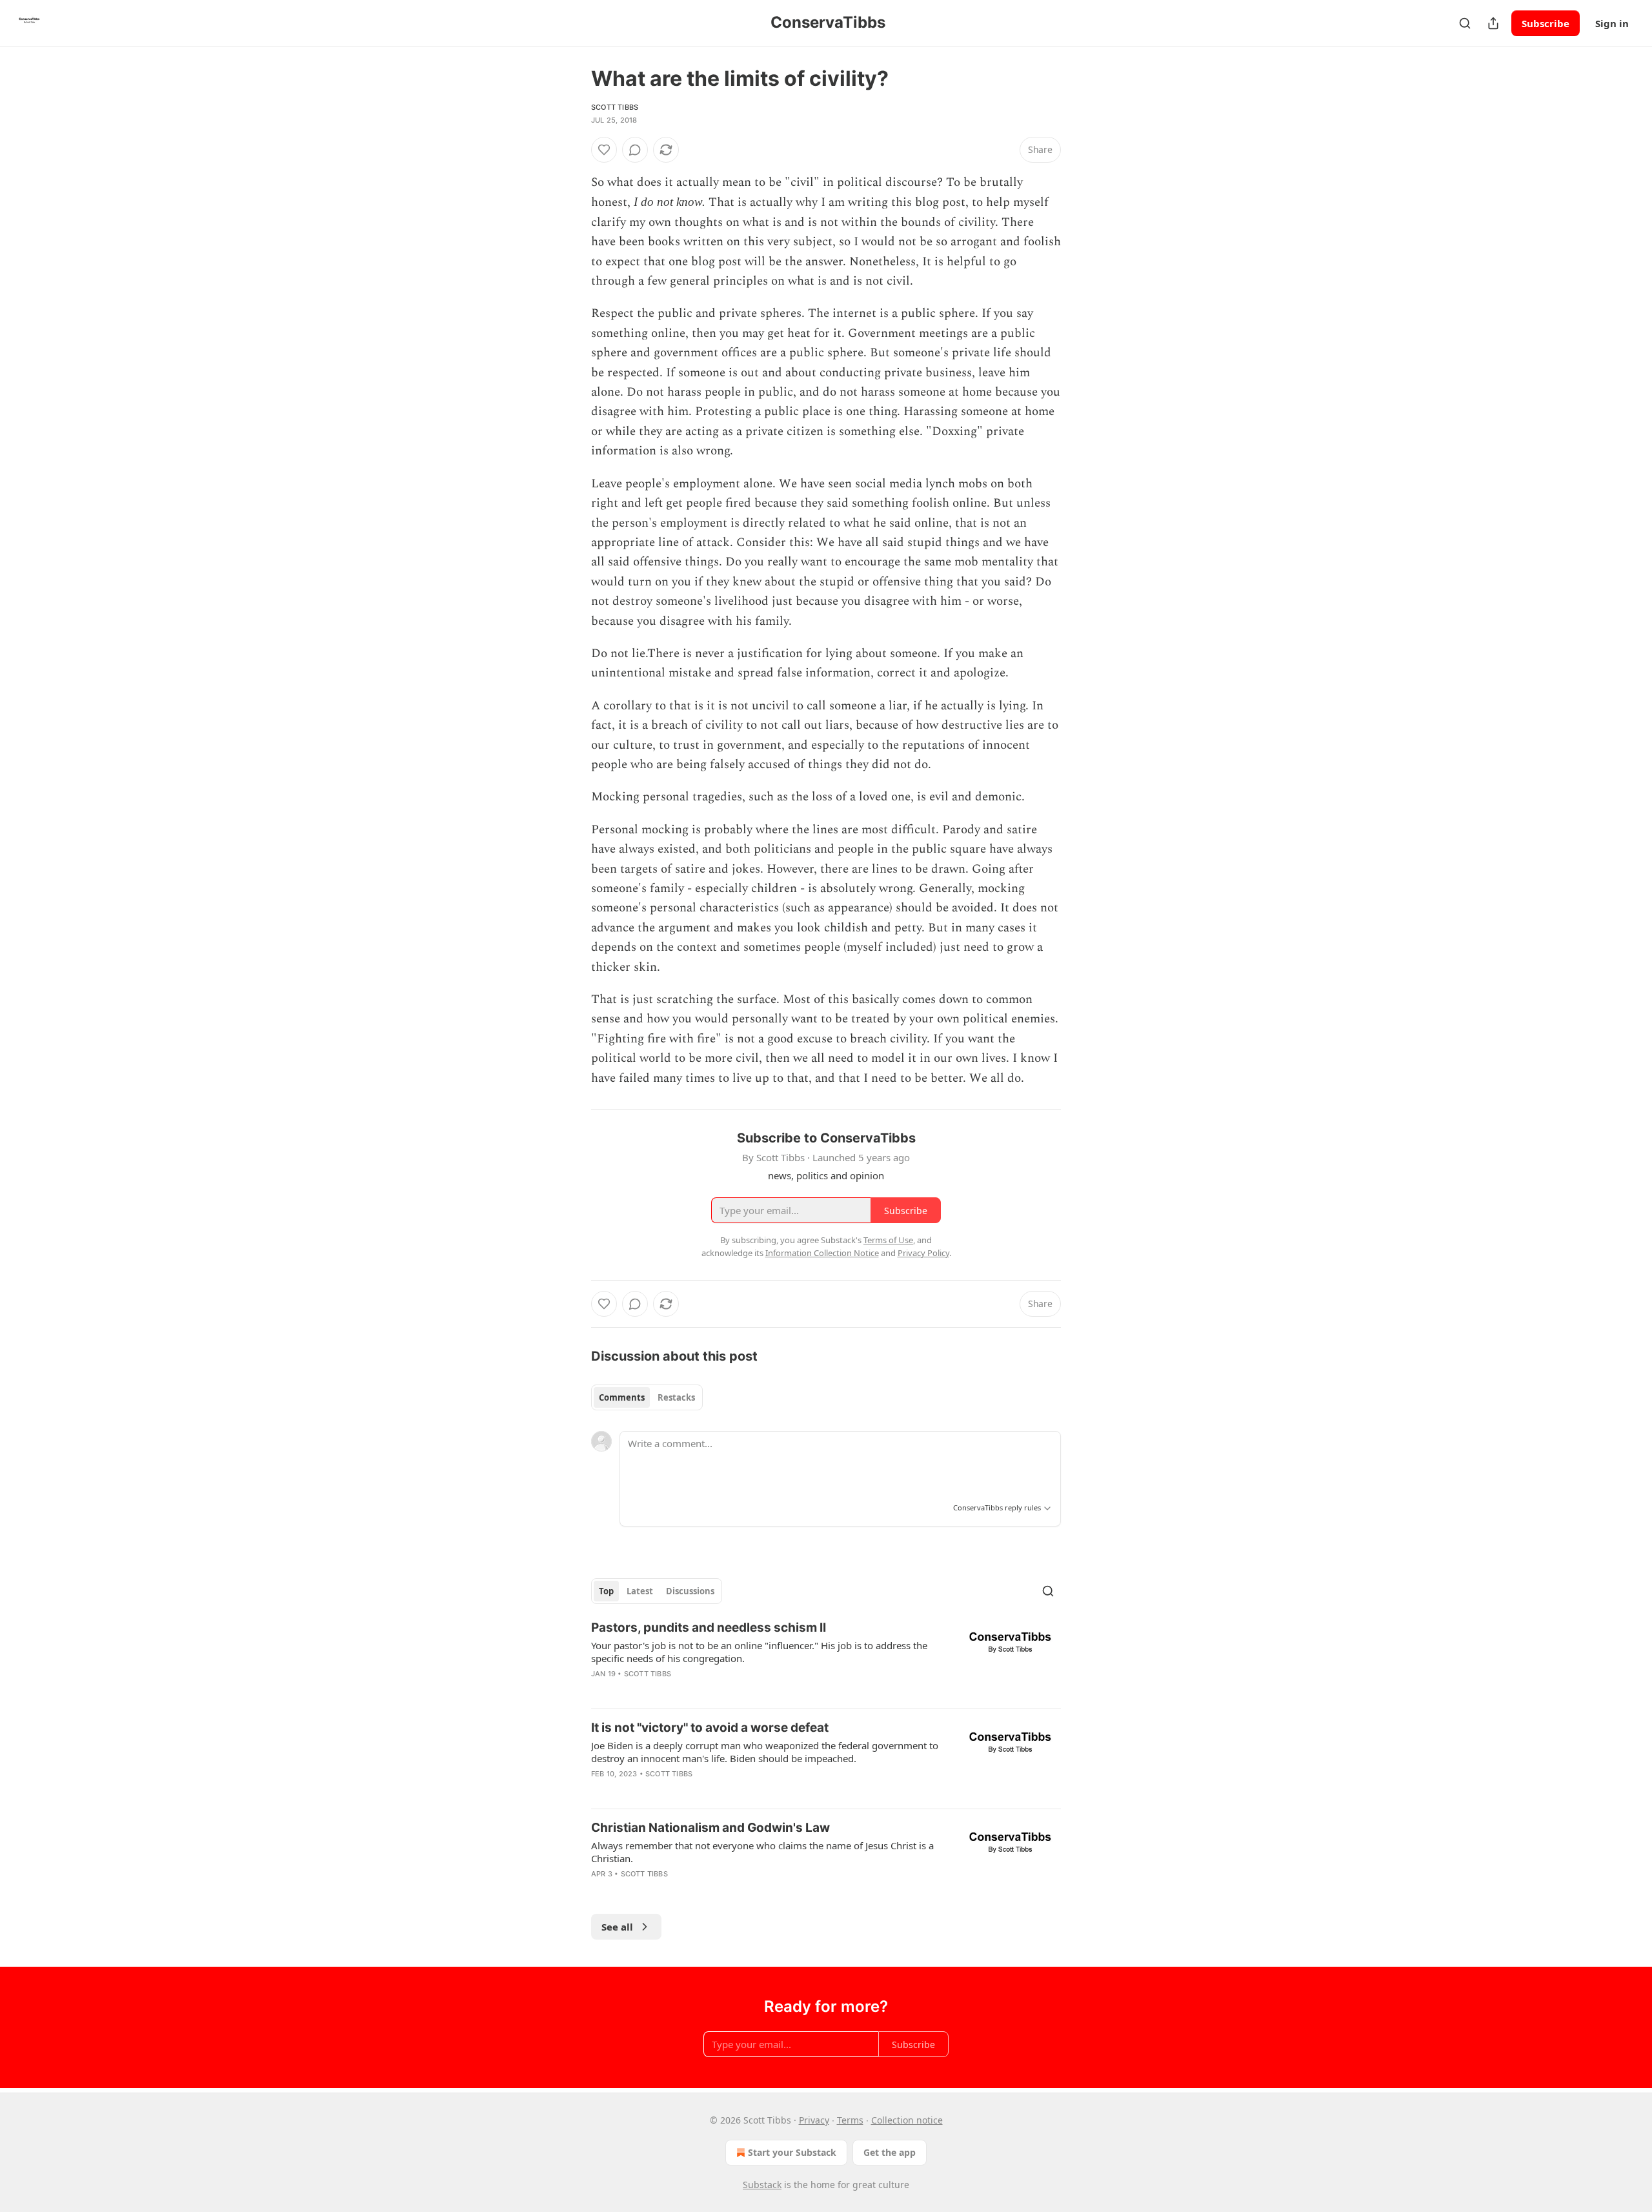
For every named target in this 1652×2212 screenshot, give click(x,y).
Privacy (814, 2120)
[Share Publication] (1493, 23)
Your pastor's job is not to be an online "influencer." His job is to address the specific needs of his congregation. (759, 1652)
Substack (762, 2185)
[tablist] (647, 1397)
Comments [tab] (622, 1397)
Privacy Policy (923, 1253)
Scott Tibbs (615, 107)
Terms (850, 2120)
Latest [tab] (640, 1591)
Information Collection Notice (822, 1253)
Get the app (890, 2152)
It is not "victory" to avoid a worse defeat (710, 1728)
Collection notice (907, 2120)
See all (617, 1927)
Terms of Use (888, 1240)
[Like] (604, 150)
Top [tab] (606, 1591)
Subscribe (1546, 23)
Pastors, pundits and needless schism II (709, 1628)
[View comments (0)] (635, 150)
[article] (826, 1659)
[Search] (1465, 23)
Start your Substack (792, 2152)
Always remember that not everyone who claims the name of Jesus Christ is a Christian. (762, 1852)
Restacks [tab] (676, 1397)
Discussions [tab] (690, 1591)
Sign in (1612, 23)
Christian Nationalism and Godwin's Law (710, 1828)
